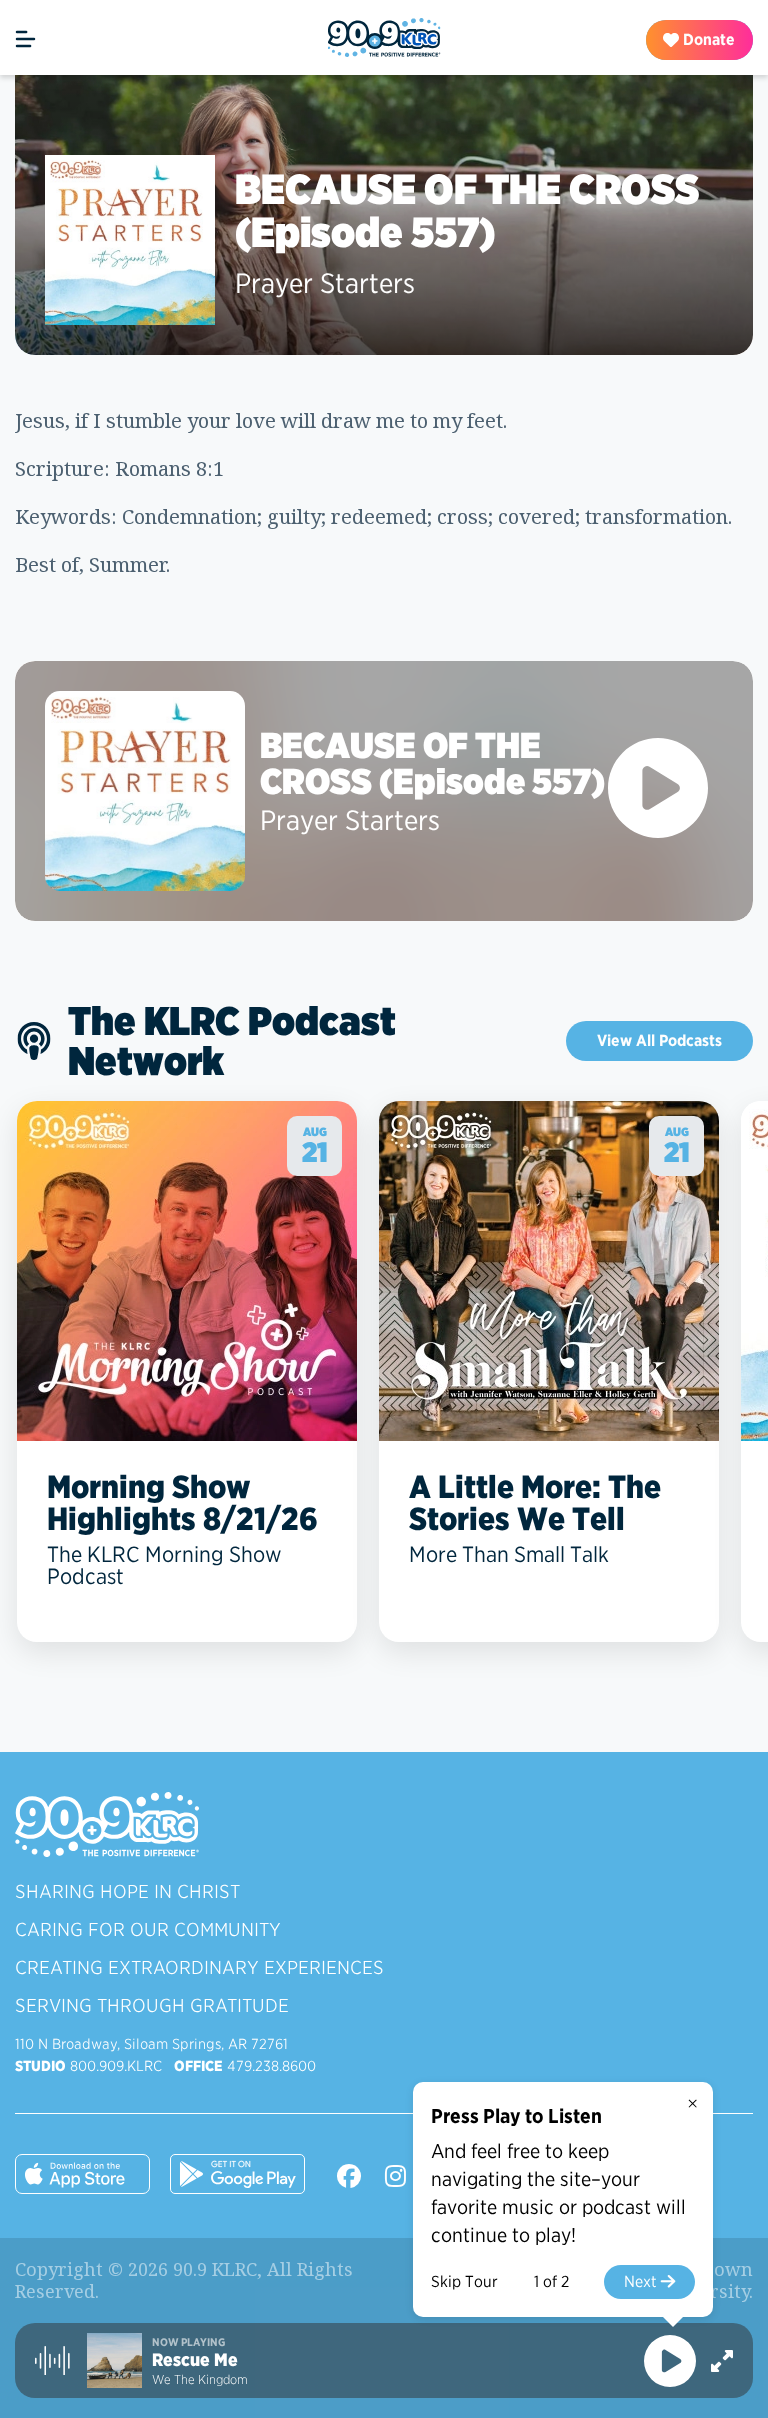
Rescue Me (195, 2360)
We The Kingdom (200, 2379)
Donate (707, 39)
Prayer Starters (325, 283)
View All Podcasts (659, 1040)
